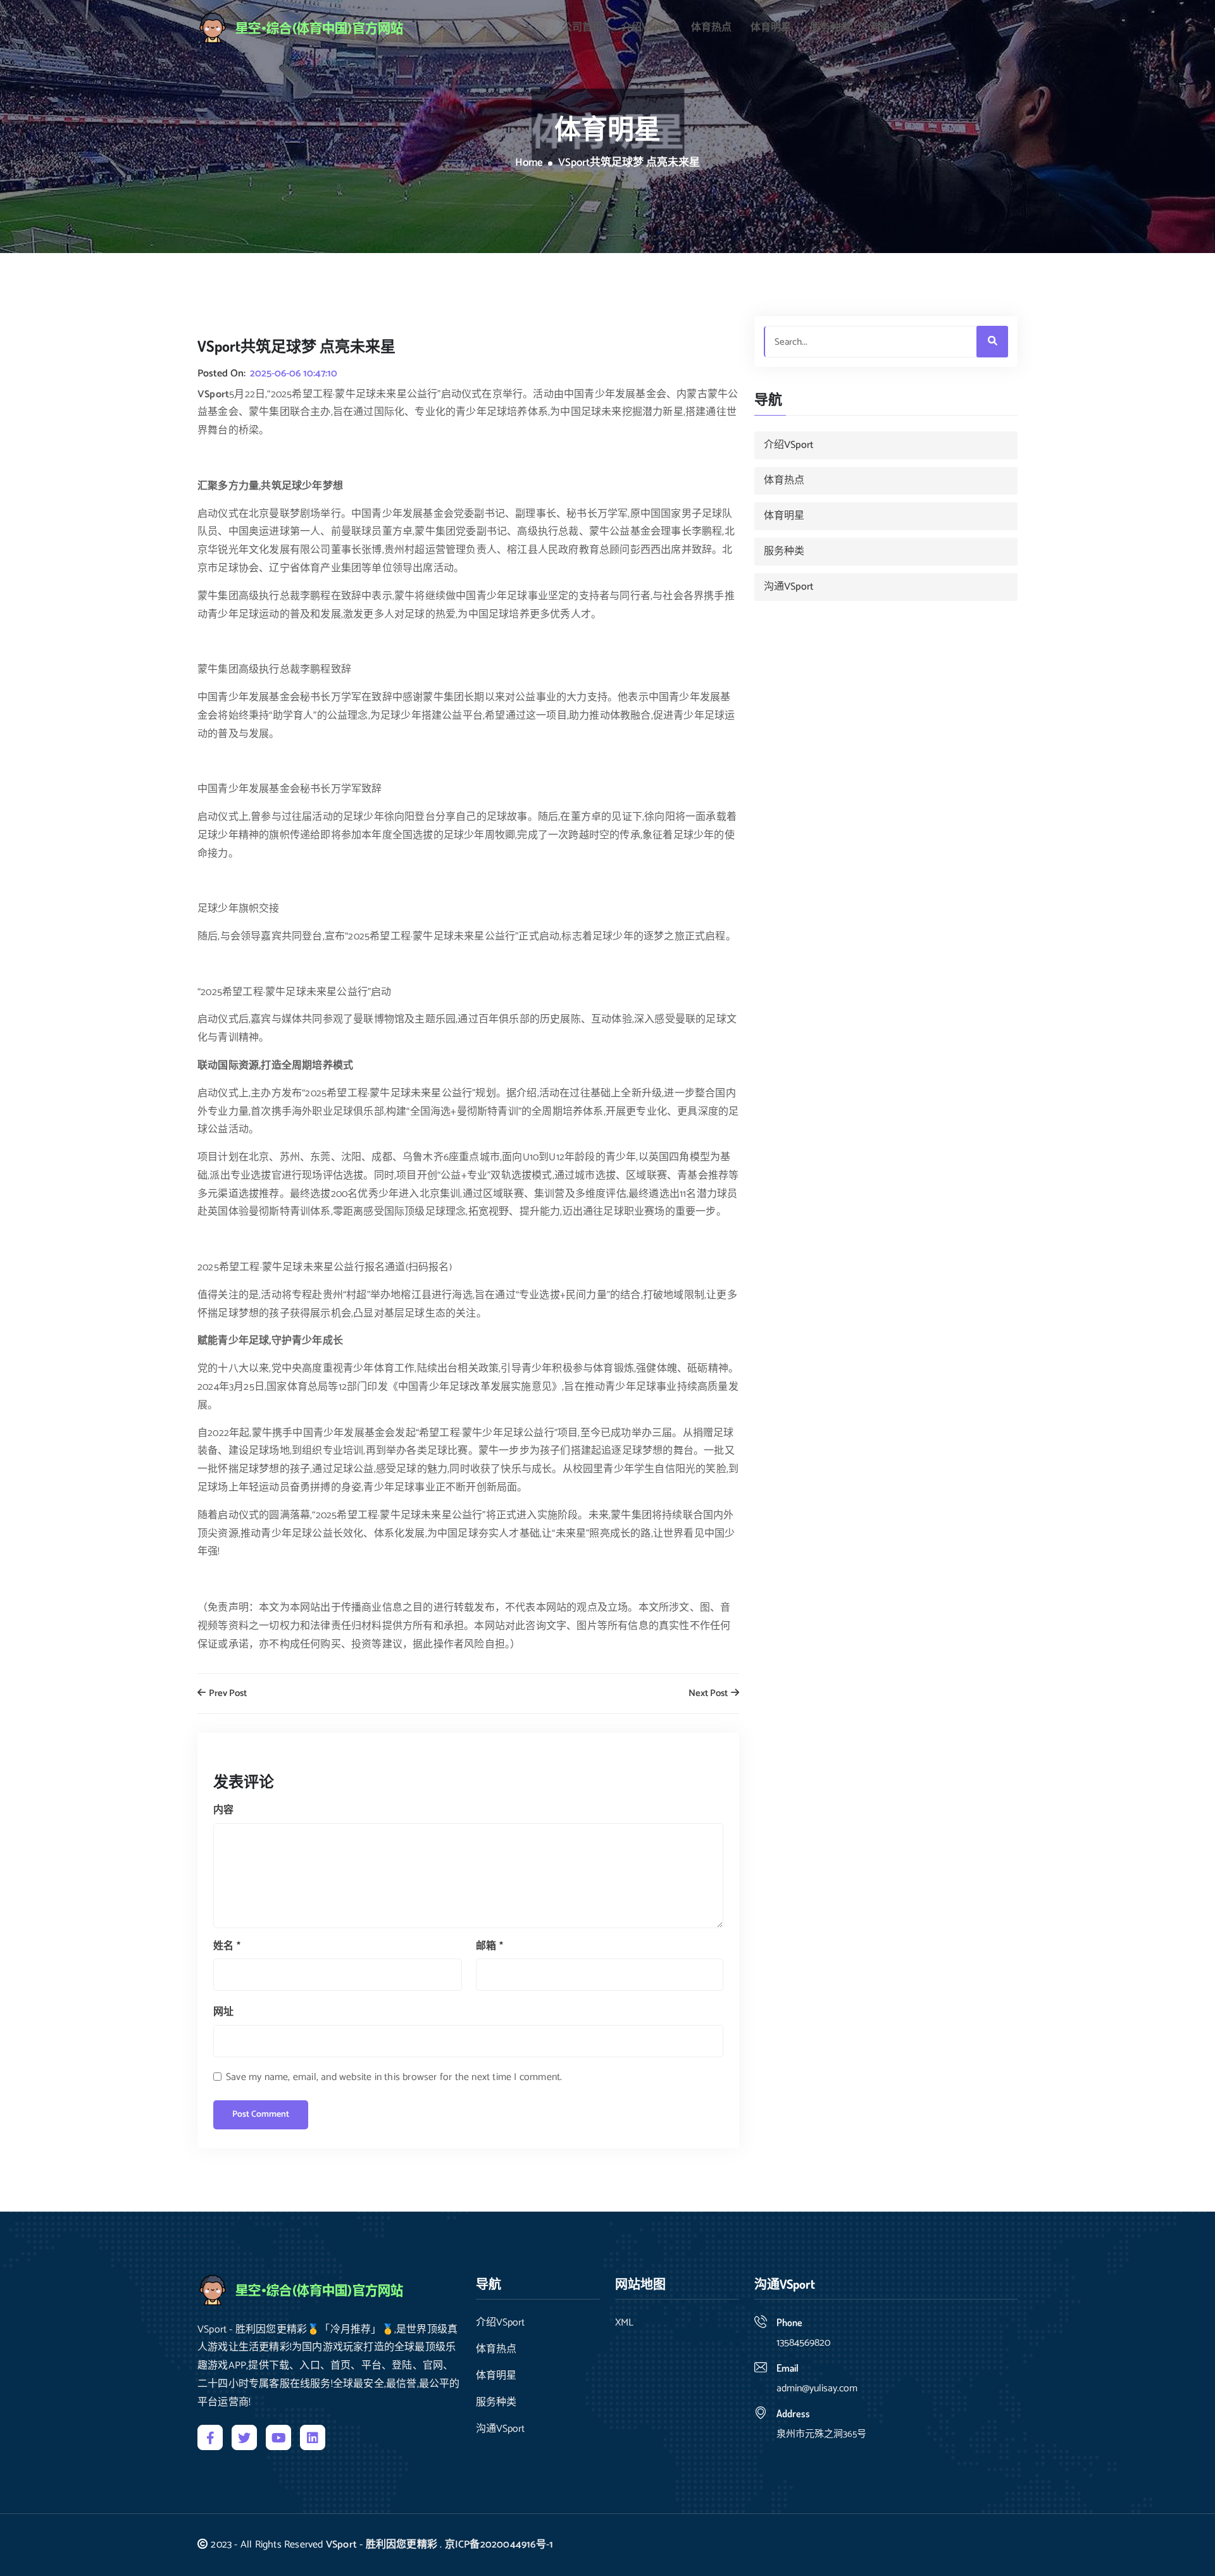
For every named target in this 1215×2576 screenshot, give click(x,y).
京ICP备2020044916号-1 (499, 2545)
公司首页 (582, 28)
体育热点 (711, 28)
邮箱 (489, 1946)
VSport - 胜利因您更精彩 (382, 2545)
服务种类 (830, 28)
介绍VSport (647, 28)
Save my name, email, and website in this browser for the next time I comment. (394, 2077)
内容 (223, 1810)
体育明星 (771, 28)
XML (624, 2323)
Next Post (709, 1694)
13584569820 (803, 2343)
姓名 (227, 1946)
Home (529, 163)
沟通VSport (895, 28)
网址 (223, 2012)
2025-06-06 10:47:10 (294, 374)
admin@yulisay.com (817, 2388)
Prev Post (227, 1694)
